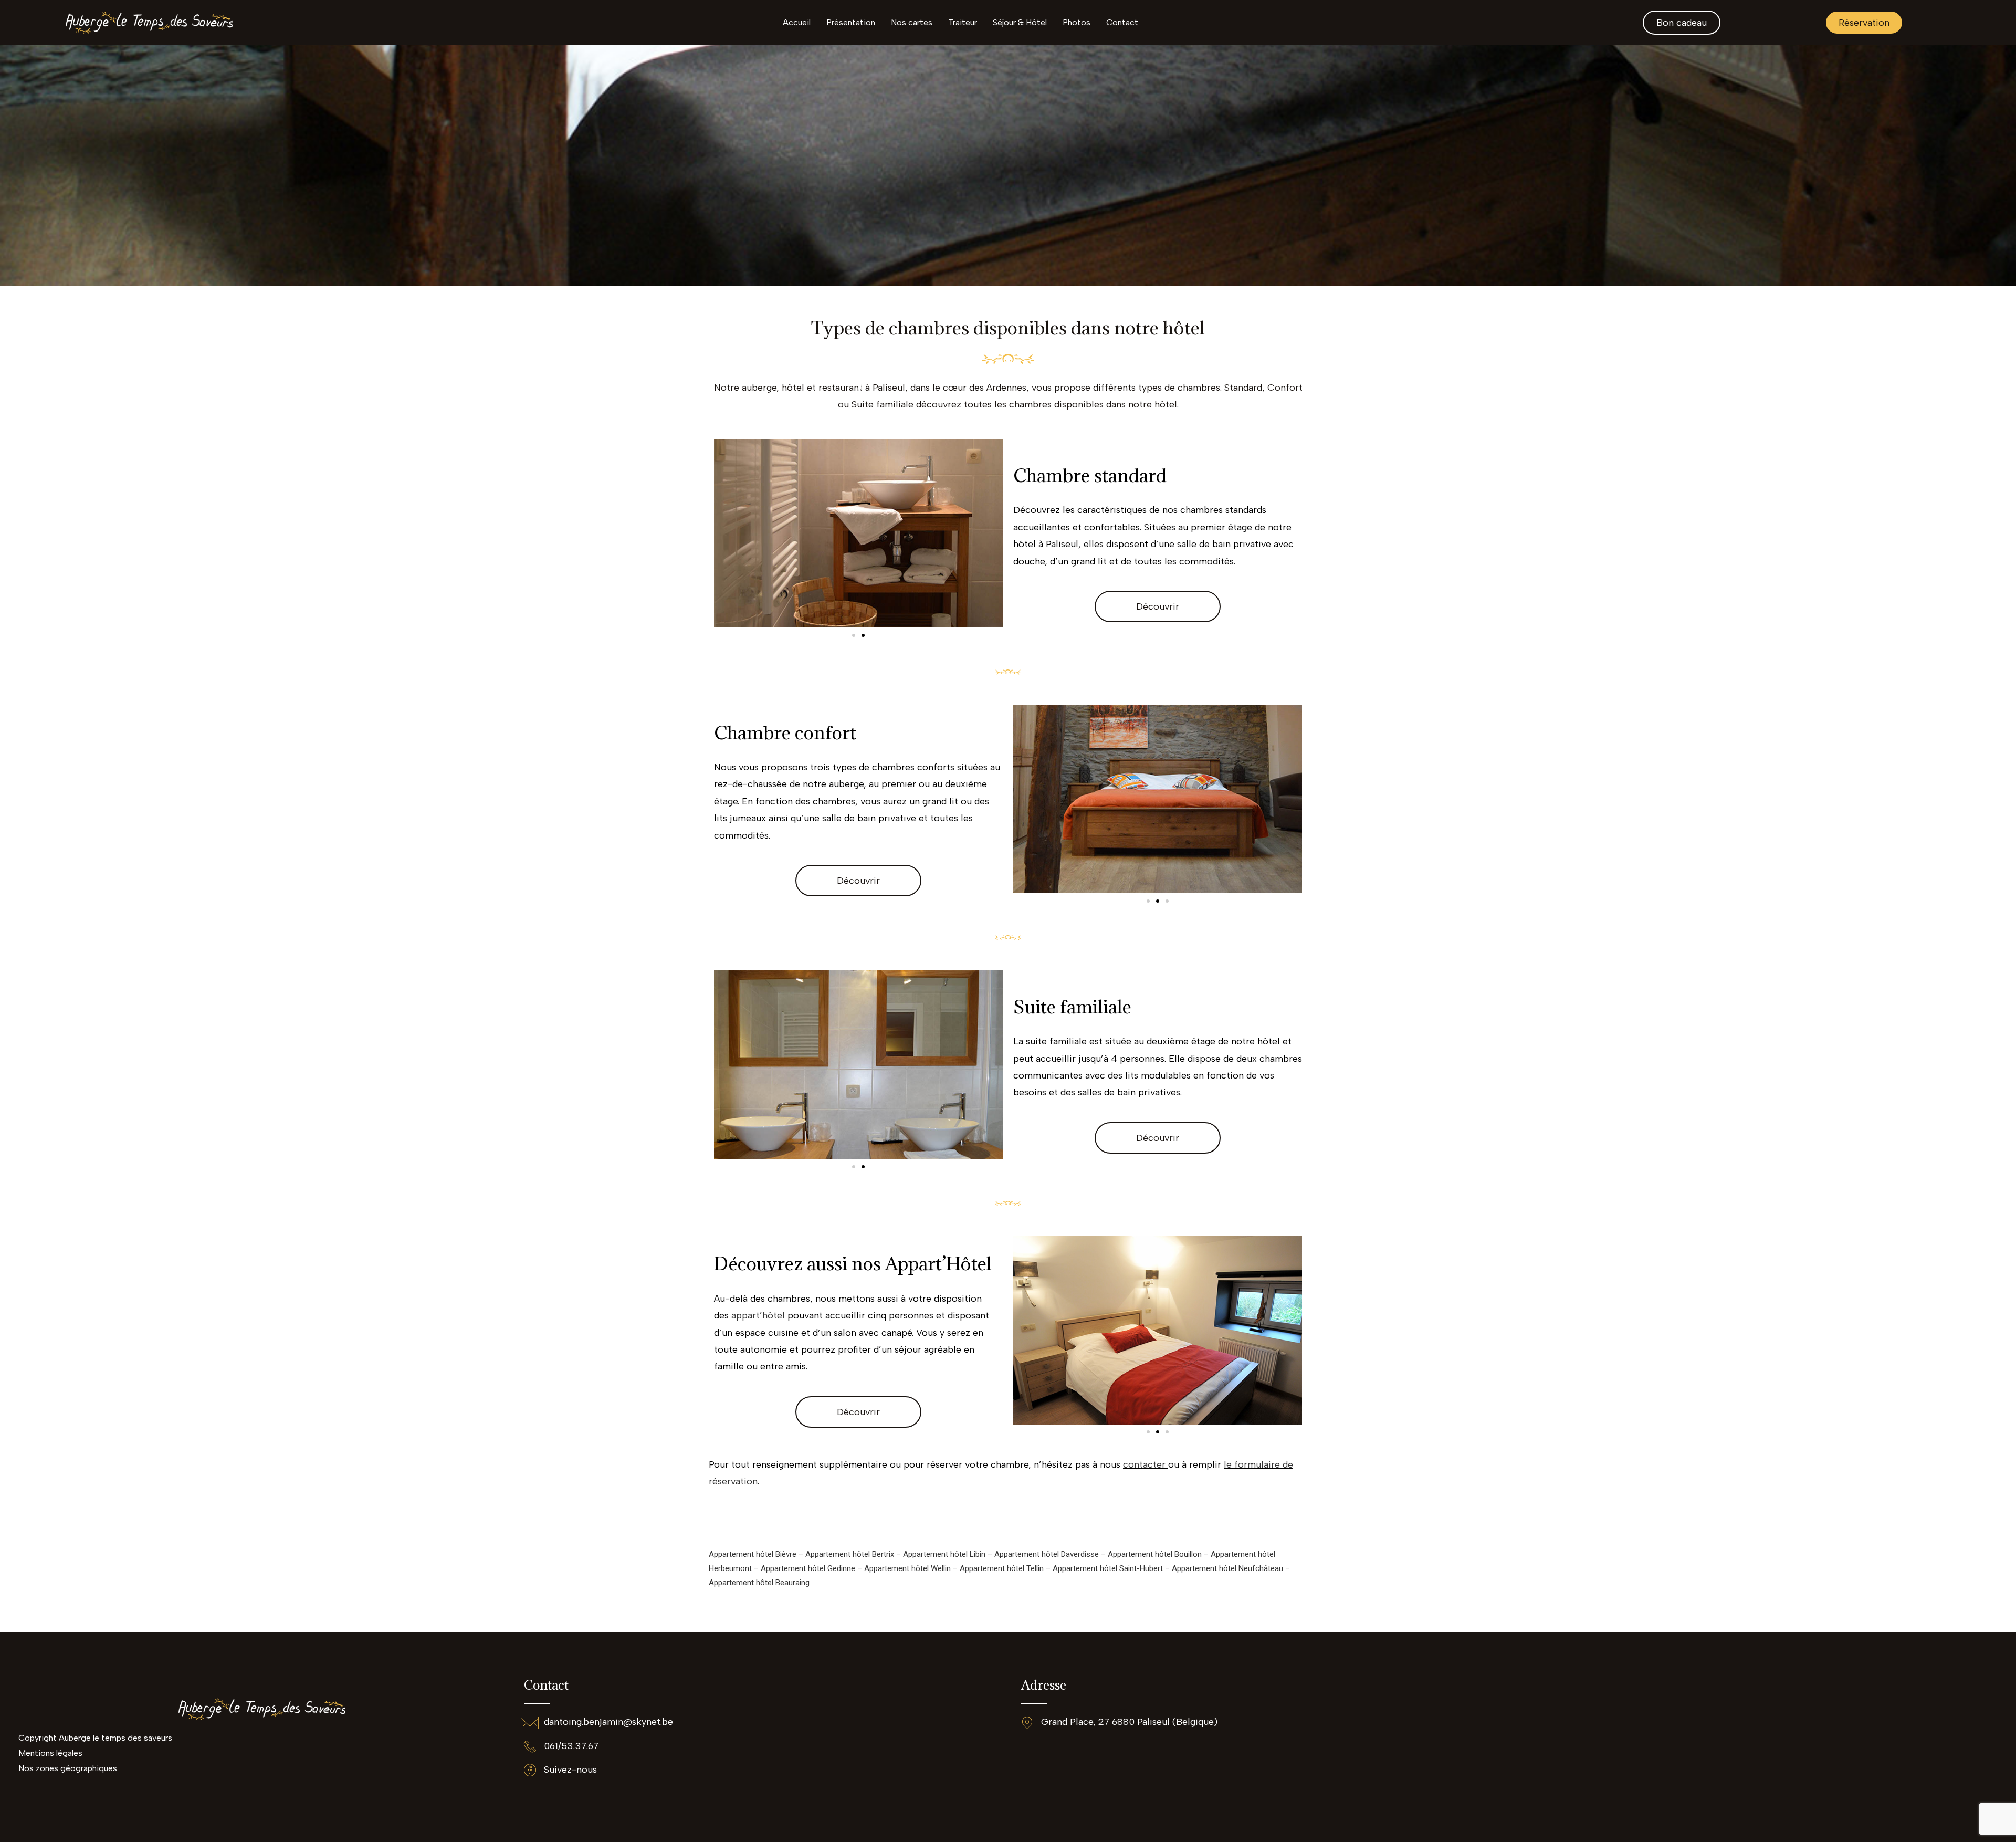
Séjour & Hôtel (1020, 22)
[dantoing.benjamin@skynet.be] (530, 1723)
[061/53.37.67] (530, 1746)
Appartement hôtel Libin (944, 1554)
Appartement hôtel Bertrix (850, 1554)
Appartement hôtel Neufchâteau (1227, 1568)
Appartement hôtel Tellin (1002, 1568)
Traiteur (963, 22)
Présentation (851, 22)
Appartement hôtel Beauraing (759, 1583)
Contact (1122, 22)
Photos (1077, 22)
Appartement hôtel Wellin (907, 1568)
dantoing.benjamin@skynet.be (608, 1722)
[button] (854, 635)
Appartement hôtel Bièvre (753, 1554)
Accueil (797, 22)
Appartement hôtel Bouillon (1155, 1554)
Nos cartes (912, 22)
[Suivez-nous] (530, 1770)
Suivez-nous (570, 1770)
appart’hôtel (759, 1315)
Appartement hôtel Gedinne (808, 1568)
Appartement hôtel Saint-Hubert (1108, 1568)
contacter (1146, 1464)
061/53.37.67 (571, 1746)
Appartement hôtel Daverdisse (1047, 1554)
